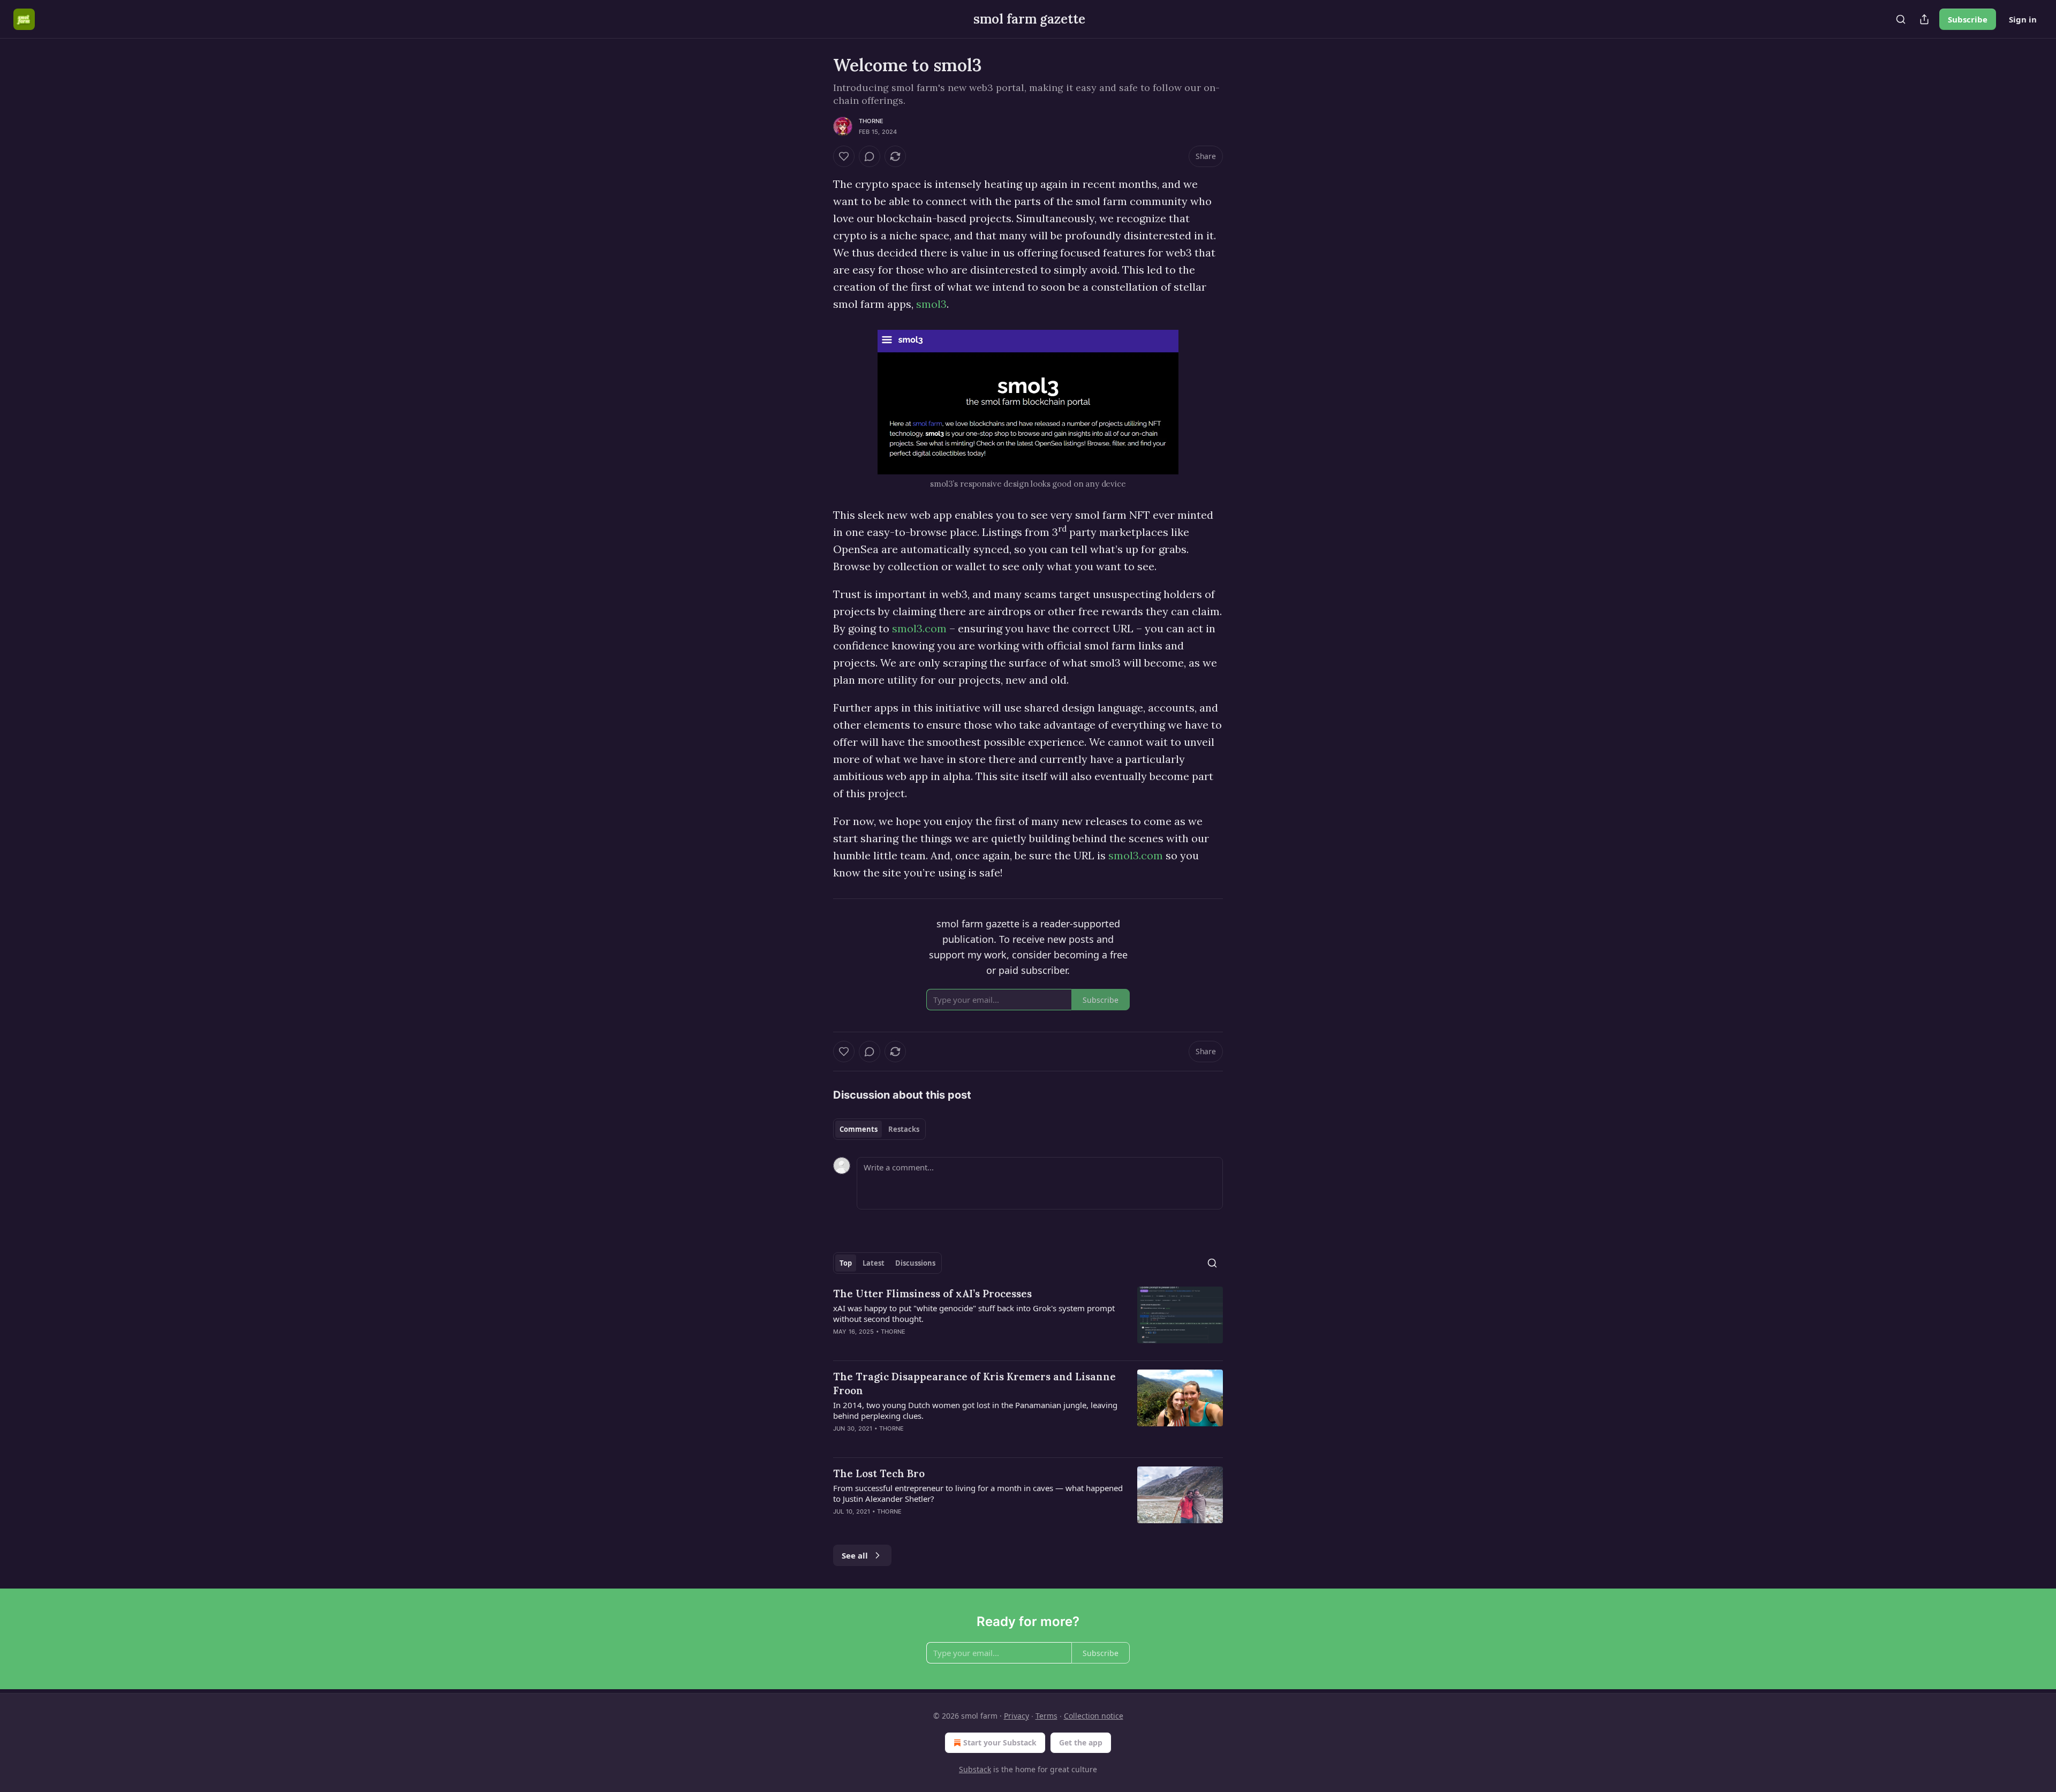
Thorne (871, 121)
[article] (1028, 1319)
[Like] (844, 156)
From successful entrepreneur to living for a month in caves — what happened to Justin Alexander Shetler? (978, 1493)
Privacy (1016, 1716)
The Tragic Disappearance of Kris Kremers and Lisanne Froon (974, 1383)
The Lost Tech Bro (879, 1473)
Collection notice (1094, 1716)
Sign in (2023, 19)
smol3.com (919, 628)
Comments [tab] (859, 1129)
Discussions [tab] (915, 1263)
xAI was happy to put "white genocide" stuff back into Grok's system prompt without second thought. (974, 1313)
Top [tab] (846, 1263)
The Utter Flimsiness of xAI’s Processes (932, 1294)
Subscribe (1968, 19)
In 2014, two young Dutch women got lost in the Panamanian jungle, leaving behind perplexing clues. (975, 1410)
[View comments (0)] (870, 156)
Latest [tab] (874, 1263)
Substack (975, 1769)
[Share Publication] (1924, 19)
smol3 (931, 304)
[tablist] (879, 1129)
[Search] (1901, 19)
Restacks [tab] (904, 1129)
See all (855, 1555)
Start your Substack (1000, 1742)
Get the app (1081, 1742)
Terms (1046, 1716)
